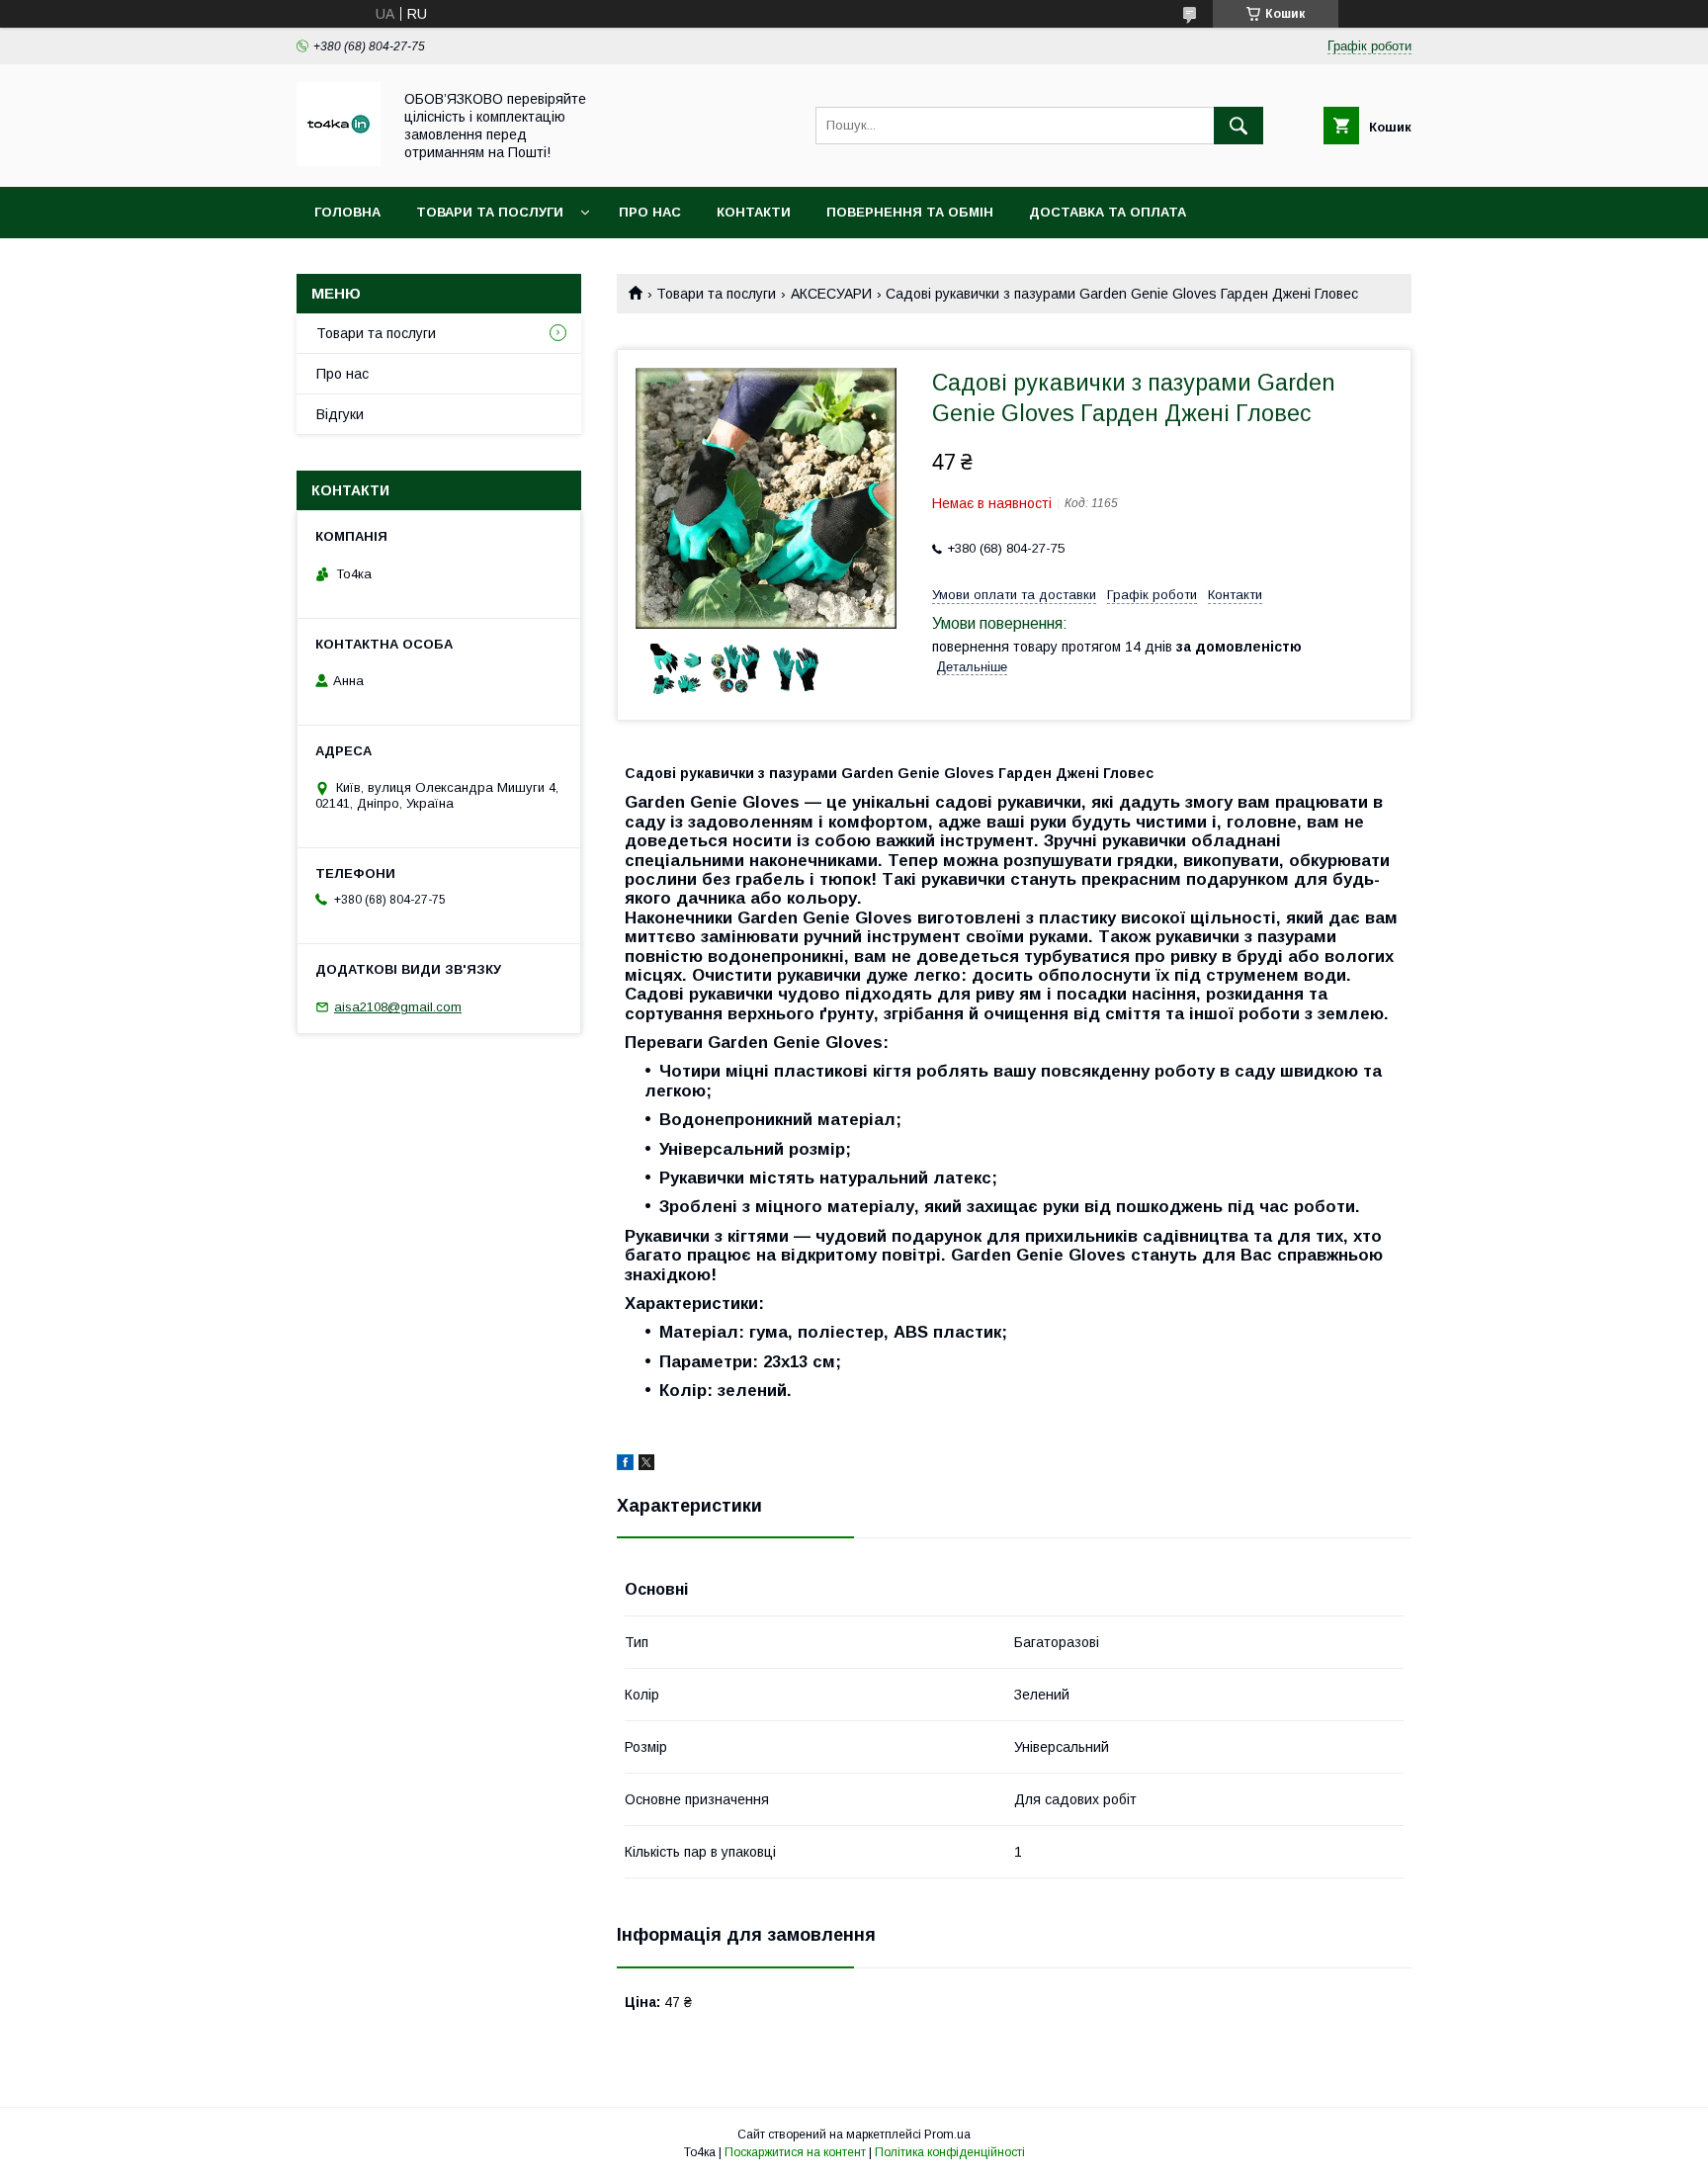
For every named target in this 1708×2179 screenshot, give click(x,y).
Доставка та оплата (1108, 212)
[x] (646, 1465)
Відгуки (340, 414)
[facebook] (625, 1465)
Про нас (650, 212)
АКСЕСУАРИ (831, 294)
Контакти (754, 212)
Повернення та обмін (910, 212)
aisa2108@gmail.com (398, 1007)
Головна (347, 212)
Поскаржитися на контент (795, 2152)
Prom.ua (947, 2135)
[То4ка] (339, 161)
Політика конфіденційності (950, 2152)
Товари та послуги (490, 212)
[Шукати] (1238, 126)
